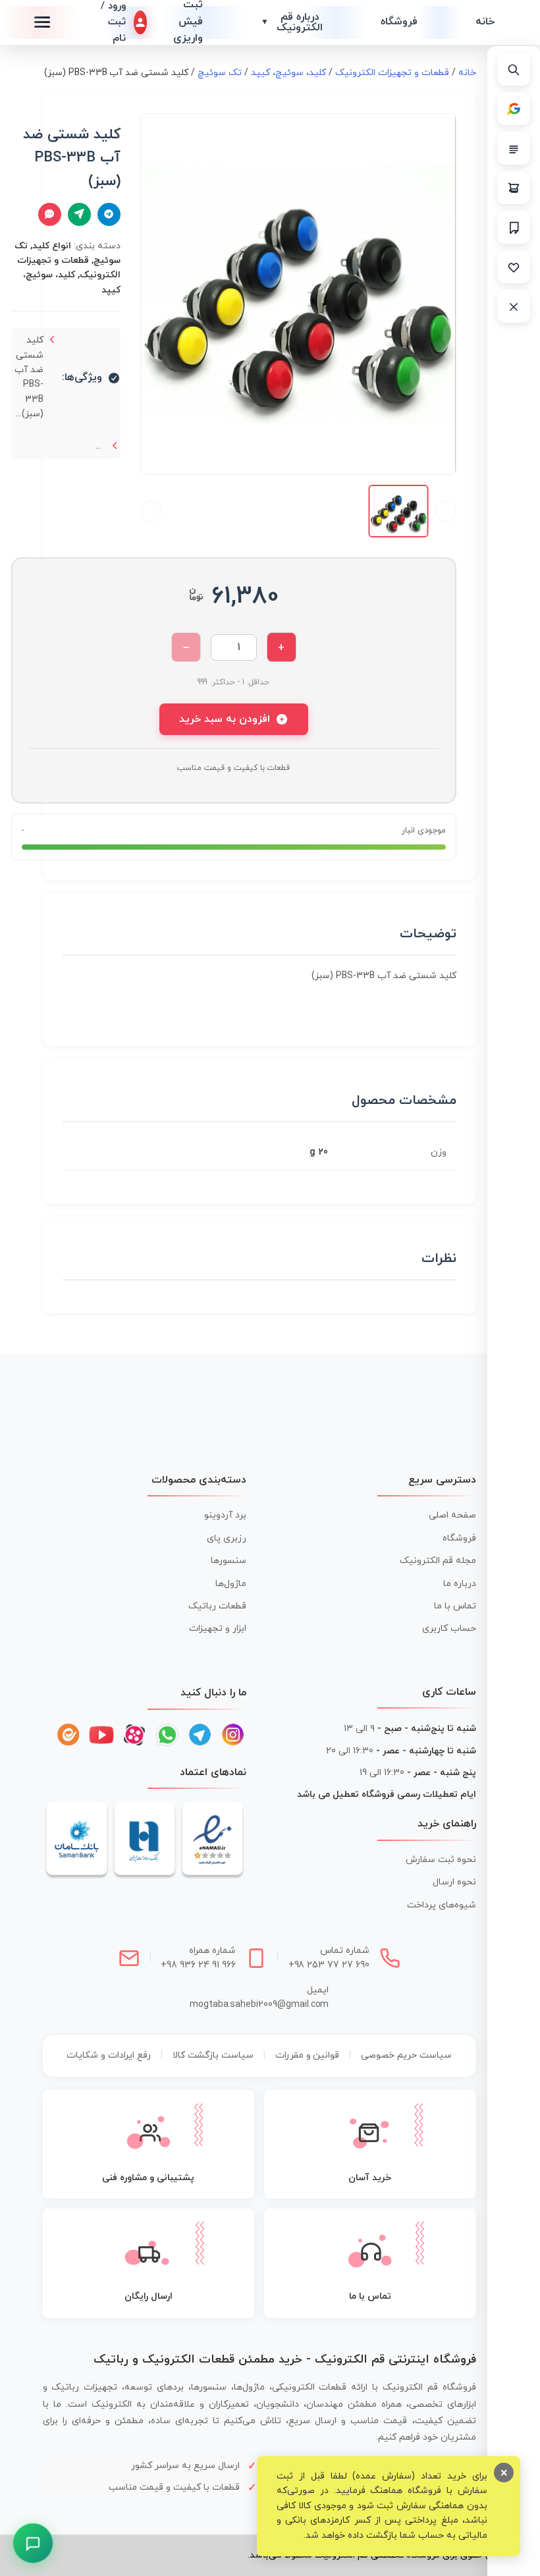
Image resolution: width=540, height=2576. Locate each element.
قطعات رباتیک (217, 1606)
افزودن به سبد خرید (225, 719)
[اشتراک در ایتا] (79, 214)
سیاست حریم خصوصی (406, 2055)
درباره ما (460, 1584)
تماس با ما (455, 1606)
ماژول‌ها (231, 1584)
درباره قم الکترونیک (292, 22)
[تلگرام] (200, 1735)
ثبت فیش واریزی (188, 22)
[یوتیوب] (101, 1735)
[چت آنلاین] (50, 214)
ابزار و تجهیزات (218, 1629)
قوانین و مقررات (308, 2055)
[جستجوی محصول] (514, 69)
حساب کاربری (449, 1629)
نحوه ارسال (454, 1882)
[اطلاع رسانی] (514, 227)
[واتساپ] (167, 1735)
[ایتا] (68, 1735)
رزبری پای (227, 1538)
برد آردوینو (225, 1515)
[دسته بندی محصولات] (514, 148)
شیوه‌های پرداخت (442, 1905)
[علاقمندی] (514, 267)
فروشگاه (399, 22)
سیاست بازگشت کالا (213, 2055)
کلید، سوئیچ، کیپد (288, 73)
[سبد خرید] (514, 188)
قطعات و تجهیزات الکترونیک (392, 73)
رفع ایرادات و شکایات (109, 2055)
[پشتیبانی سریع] (33, 2543)
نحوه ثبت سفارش (441, 1860)
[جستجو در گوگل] (514, 109)
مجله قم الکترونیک (438, 1561)
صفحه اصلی (452, 1515)
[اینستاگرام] (233, 1735)
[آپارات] (134, 1735)
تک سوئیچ (220, 73)
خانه (485, 22)
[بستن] (514, 306)
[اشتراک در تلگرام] (109, 214)
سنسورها (229, 1561)
